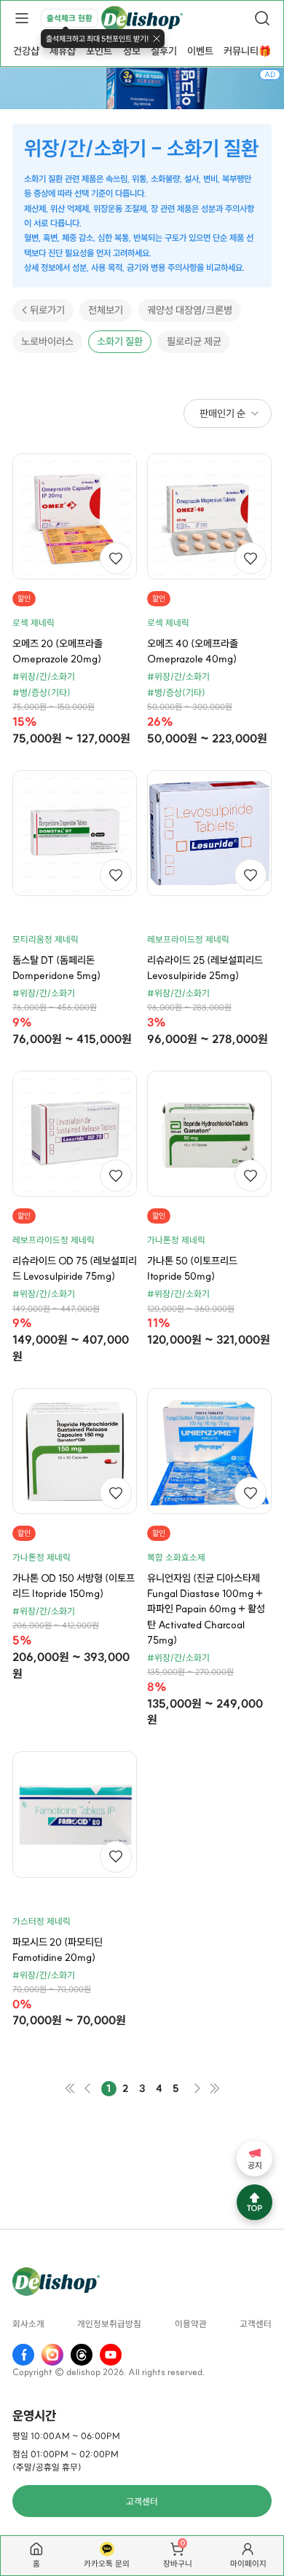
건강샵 (26, 51)
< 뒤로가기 (43, 310)
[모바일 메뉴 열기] (22, 18)
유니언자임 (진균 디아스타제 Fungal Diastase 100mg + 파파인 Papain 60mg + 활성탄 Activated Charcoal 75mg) (206, 1609)
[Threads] (82, 2355)
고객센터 (256, 2324)
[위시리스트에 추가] (116, 558)
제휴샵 (63, 51)
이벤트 (200, 51)
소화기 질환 (120, 341)
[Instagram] (52, 2355)
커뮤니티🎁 (247, 51)
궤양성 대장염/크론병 (190, 310)
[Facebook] (23, 2355)
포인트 (99, 51)
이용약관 (191, 2324)
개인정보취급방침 (109, 2324)
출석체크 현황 (70, 18)
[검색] (262, 18)
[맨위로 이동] (255, 2202)
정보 (132, 51)
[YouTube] (111, 2355)
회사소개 (28, 2324)
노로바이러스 (47, 341)
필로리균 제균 (194, 341)
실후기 (164, 51)
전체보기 (106, 310)
